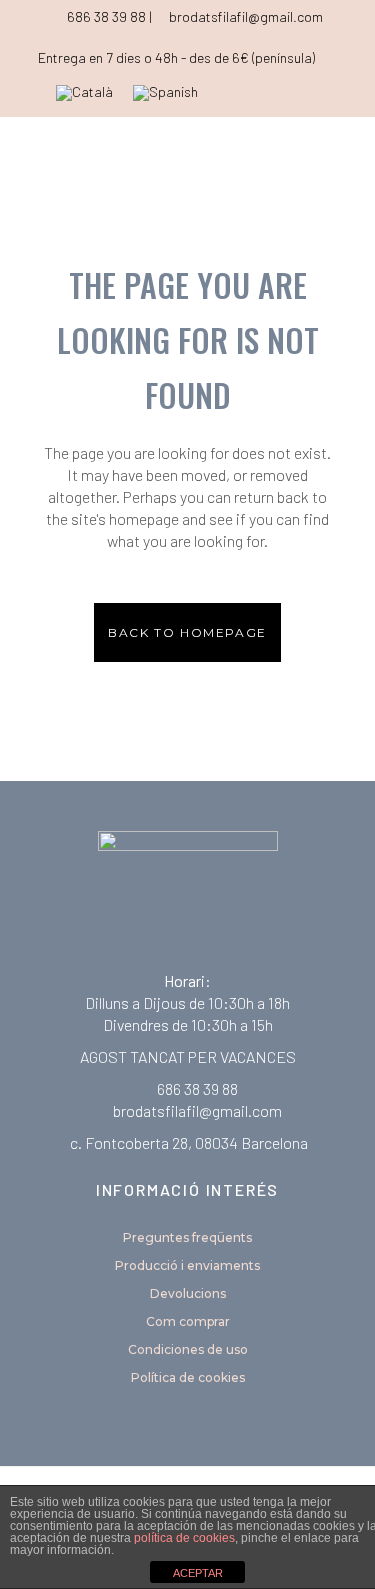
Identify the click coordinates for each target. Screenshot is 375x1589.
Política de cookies (188, 1377)
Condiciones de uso (188, 1349)
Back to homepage (187, 632)
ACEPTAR (198, 1573)
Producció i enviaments (187, 1265)
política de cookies (184, 1538)
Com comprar (188, 1321)
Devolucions (188, 1293)
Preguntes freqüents (187, 1237)
